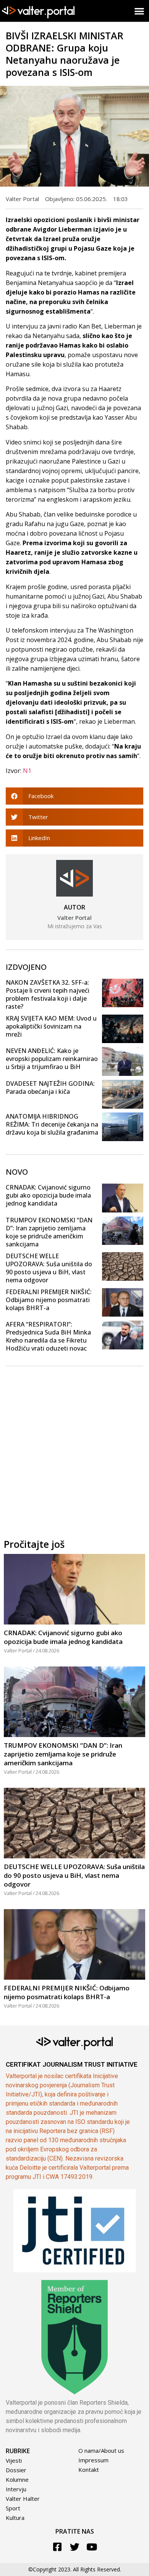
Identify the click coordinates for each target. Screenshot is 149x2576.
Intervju (16, 2489)
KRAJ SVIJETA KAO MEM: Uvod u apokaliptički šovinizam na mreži (51, 1026)
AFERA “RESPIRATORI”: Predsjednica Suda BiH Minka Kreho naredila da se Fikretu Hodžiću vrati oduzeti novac (48, 1336)
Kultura (15, 2518)
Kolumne (17, 2479)
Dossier (16, 2470)
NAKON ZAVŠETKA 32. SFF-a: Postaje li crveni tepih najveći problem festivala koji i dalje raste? (48, 994)
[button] (140, 11)
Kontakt (89, 2470)
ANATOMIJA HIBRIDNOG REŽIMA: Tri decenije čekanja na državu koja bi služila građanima (52, 1124)
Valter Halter (23, 2499)
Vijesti (14, 2460)
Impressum (93, 2460)
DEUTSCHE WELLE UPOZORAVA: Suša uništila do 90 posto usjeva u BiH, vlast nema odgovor (49, 1268)
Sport (13, 2508)
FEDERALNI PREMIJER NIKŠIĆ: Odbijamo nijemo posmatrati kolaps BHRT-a (49, 1300)
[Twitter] (75, 2547)
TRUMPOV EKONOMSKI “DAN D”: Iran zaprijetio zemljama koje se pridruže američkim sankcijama (49, 1232)
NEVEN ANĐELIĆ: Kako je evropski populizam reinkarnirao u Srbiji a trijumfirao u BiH (52, 1059)
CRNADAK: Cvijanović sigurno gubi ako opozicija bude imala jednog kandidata (48, 1195)
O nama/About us (101, 2450)
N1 (27, 771)
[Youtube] (92, 2547)
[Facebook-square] (57, 2547)
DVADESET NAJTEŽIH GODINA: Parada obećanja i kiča (50, 1088)
